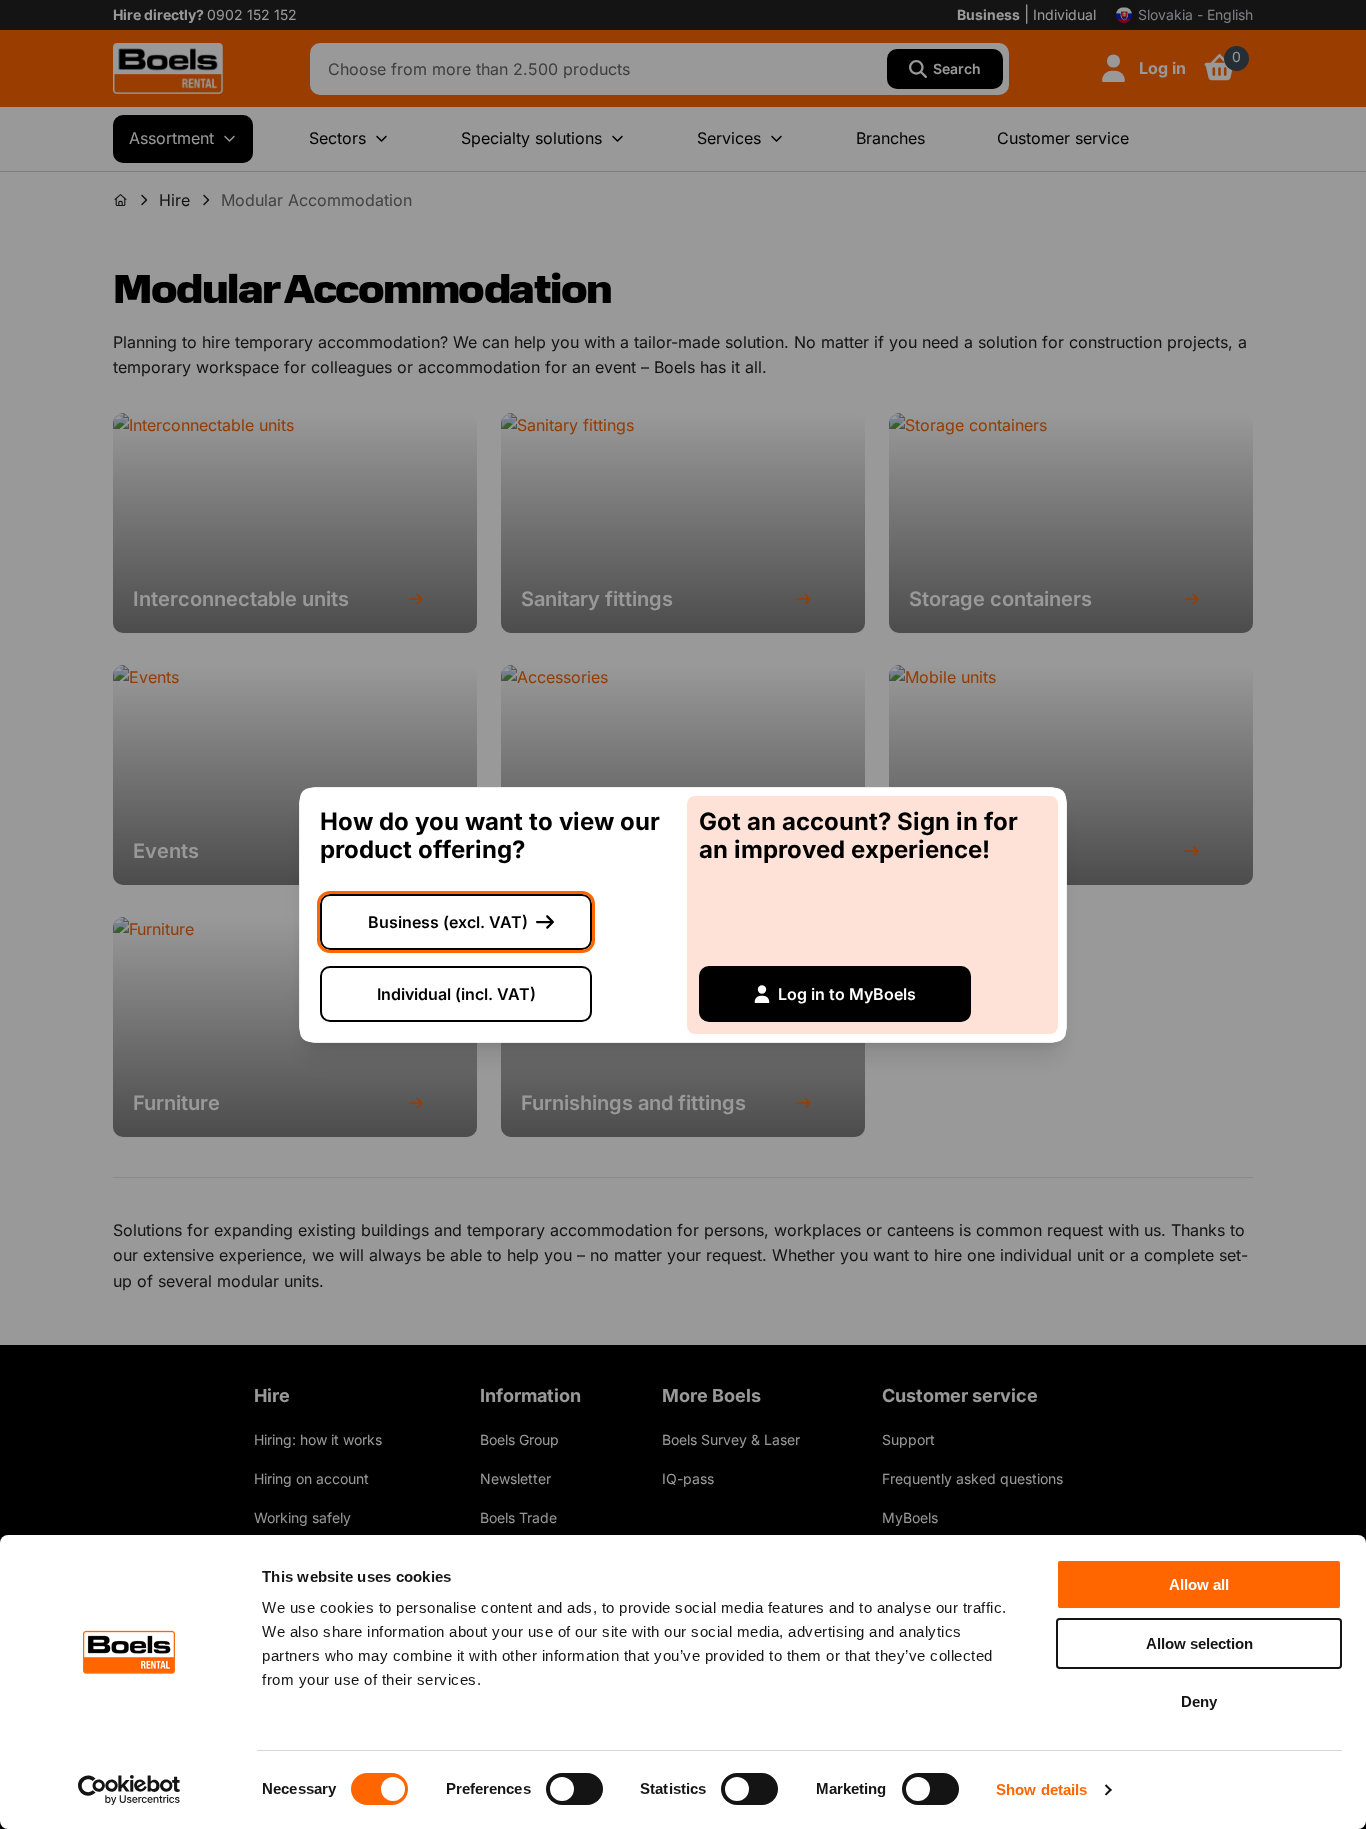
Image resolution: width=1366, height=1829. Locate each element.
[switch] (574, 1789)
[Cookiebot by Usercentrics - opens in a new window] (129, 1790)
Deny (1199, 1701)
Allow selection (1199, 1643)
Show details (1041, 1789)
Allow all (1199, 1584)
